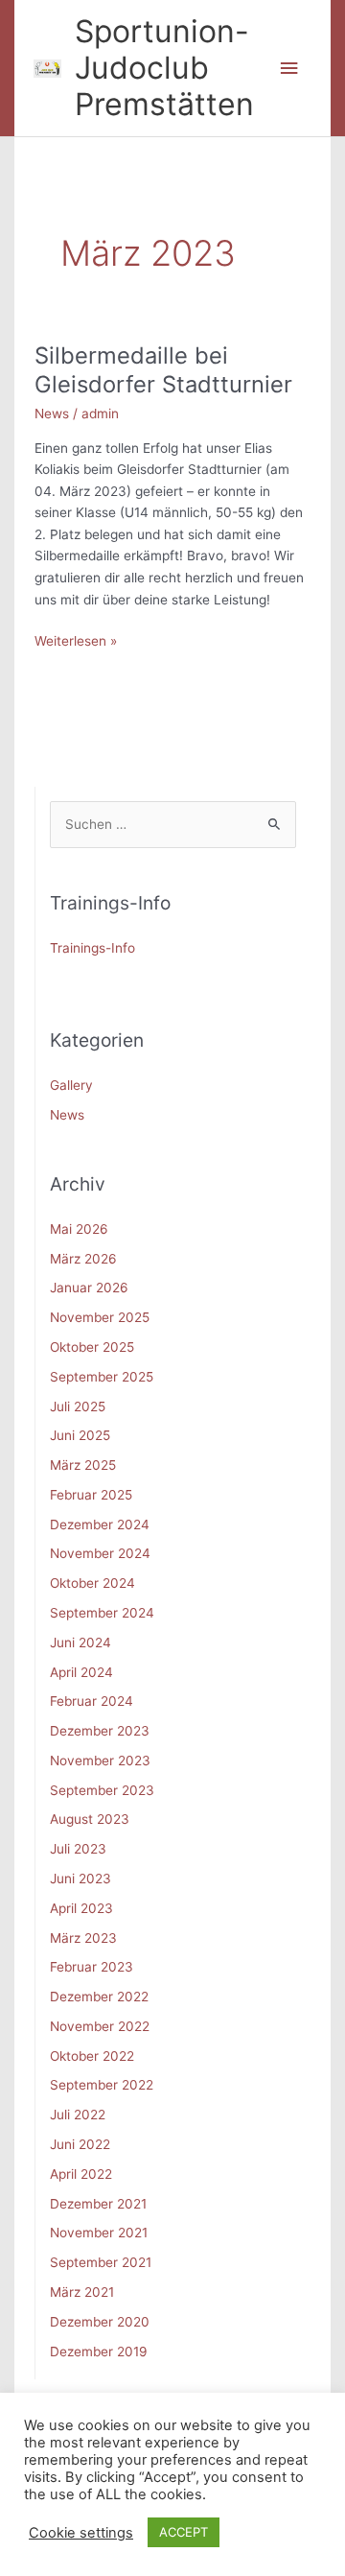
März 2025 (83, 1465)
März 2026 (83, 1259)
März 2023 (83, 1938)
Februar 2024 (92, 1701)
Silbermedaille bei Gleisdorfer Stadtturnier (163, 370)
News (52, 414)
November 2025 (100, 1317)
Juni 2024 (80, 1642)
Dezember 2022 (99, 1997)
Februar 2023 (92, 1967)
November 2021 (99, 2233)
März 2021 (82, 2292)
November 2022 (100, 2026)
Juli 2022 (78, 2115)
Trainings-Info (92, 948)
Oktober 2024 (92, 1583)
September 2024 (102, 1613)
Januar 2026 (89, 1288)
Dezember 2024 (100, 1524)
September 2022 (102, 2085)
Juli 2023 (78, 1849)
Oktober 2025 (92, 1347)
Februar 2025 (91, 1495)
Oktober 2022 (92, 2056)
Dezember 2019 (99, 2351)
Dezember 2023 (100, 1731)
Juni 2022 (80, 2144)
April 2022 (81, 2174)
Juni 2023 (80, 1879)
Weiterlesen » (76, 642)
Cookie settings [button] (81, 2533)
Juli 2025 (78, 1406)
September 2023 (102, 1790)
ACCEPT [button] (184, 2532)
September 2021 (101, 2262)
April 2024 (81, 1672)
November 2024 (100, 1553)
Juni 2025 (80, 1435)
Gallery (71, 1085)
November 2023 (100, 1761)
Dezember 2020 (100, 2322)
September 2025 (102, 1377)
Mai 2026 (79, 1229)
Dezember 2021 (98, 2204)
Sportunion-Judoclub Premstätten (164, 68)
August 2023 (90, 1819)
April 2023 (81, 1908)
